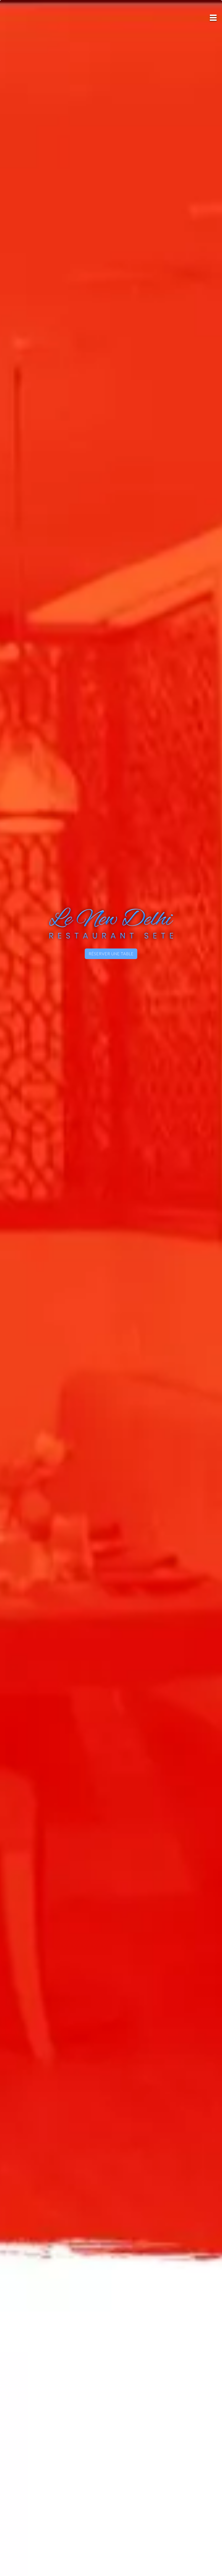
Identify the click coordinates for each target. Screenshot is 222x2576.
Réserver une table (111, 954)
